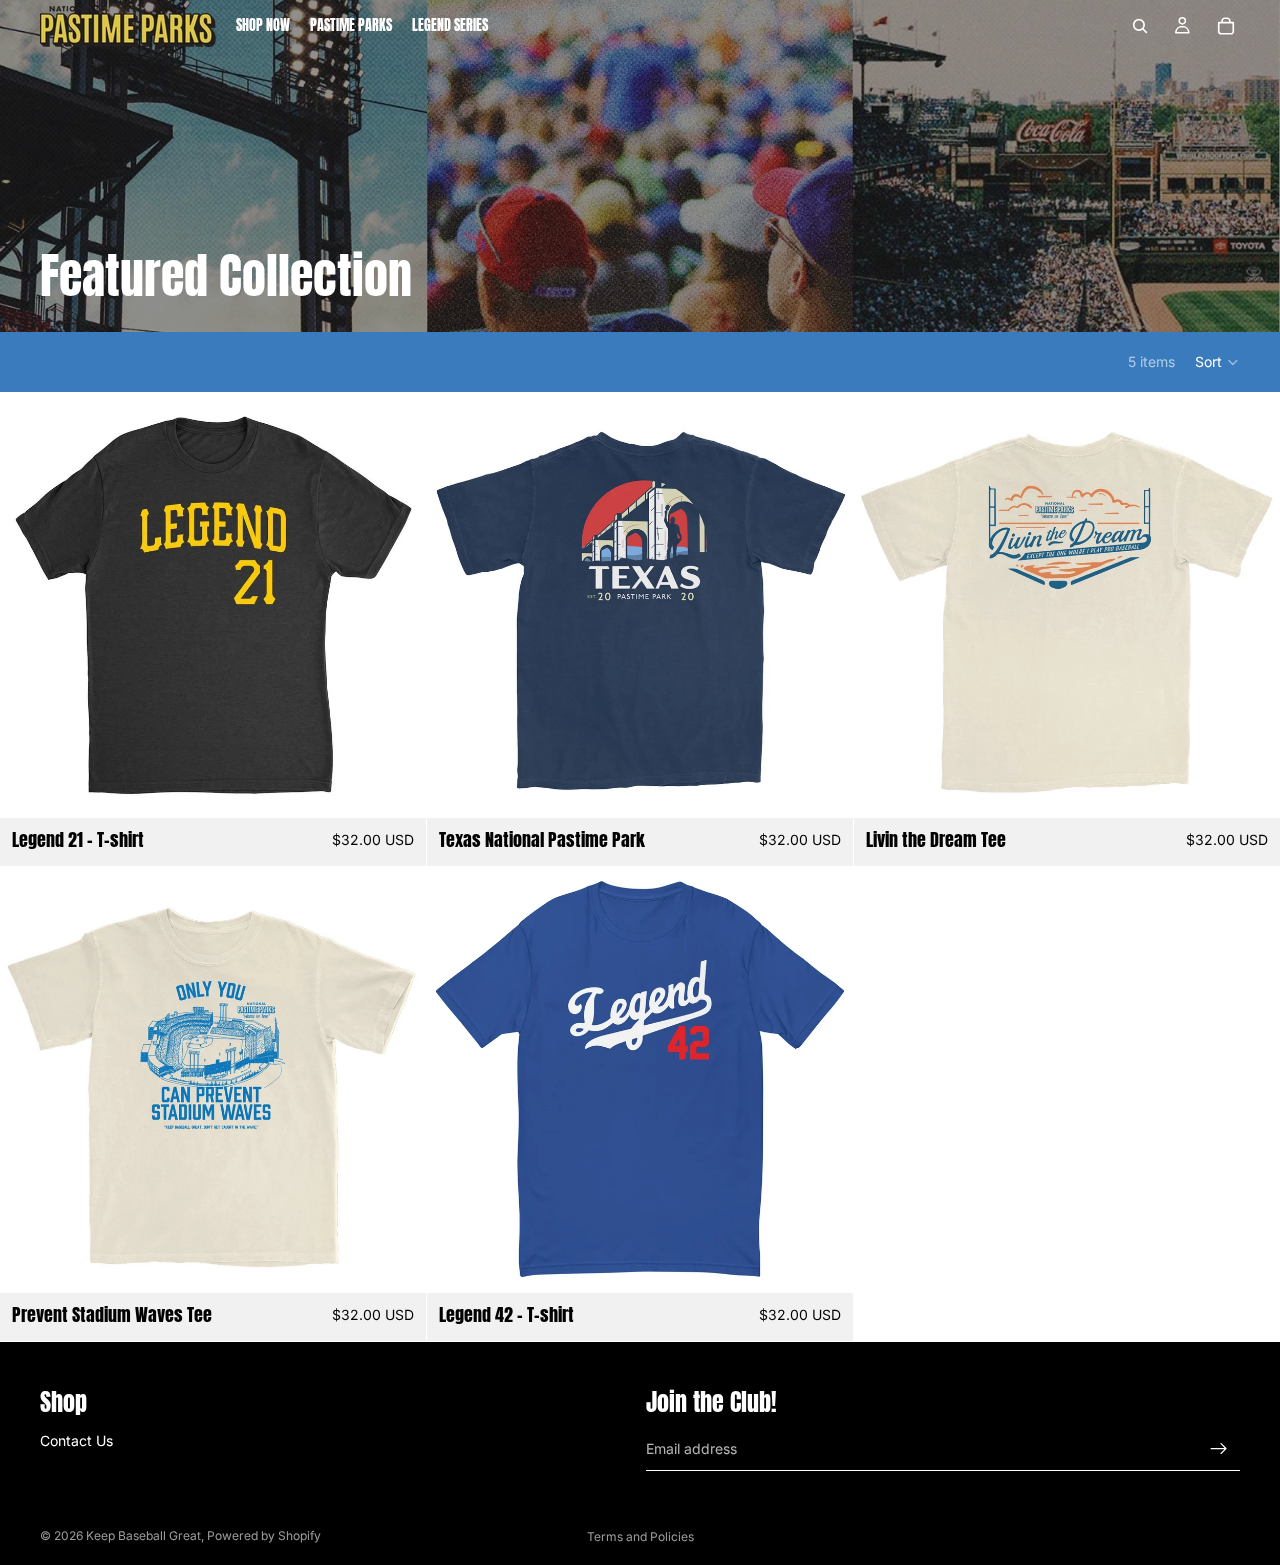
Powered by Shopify (264, 1535)
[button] (1217, 362)
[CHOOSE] (395, 787)
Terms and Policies (640, 1536)
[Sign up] (1219, 1449)
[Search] (1140, 26)
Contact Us (76, 1440)
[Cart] (1226, 26)
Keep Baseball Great (143, 1535)
